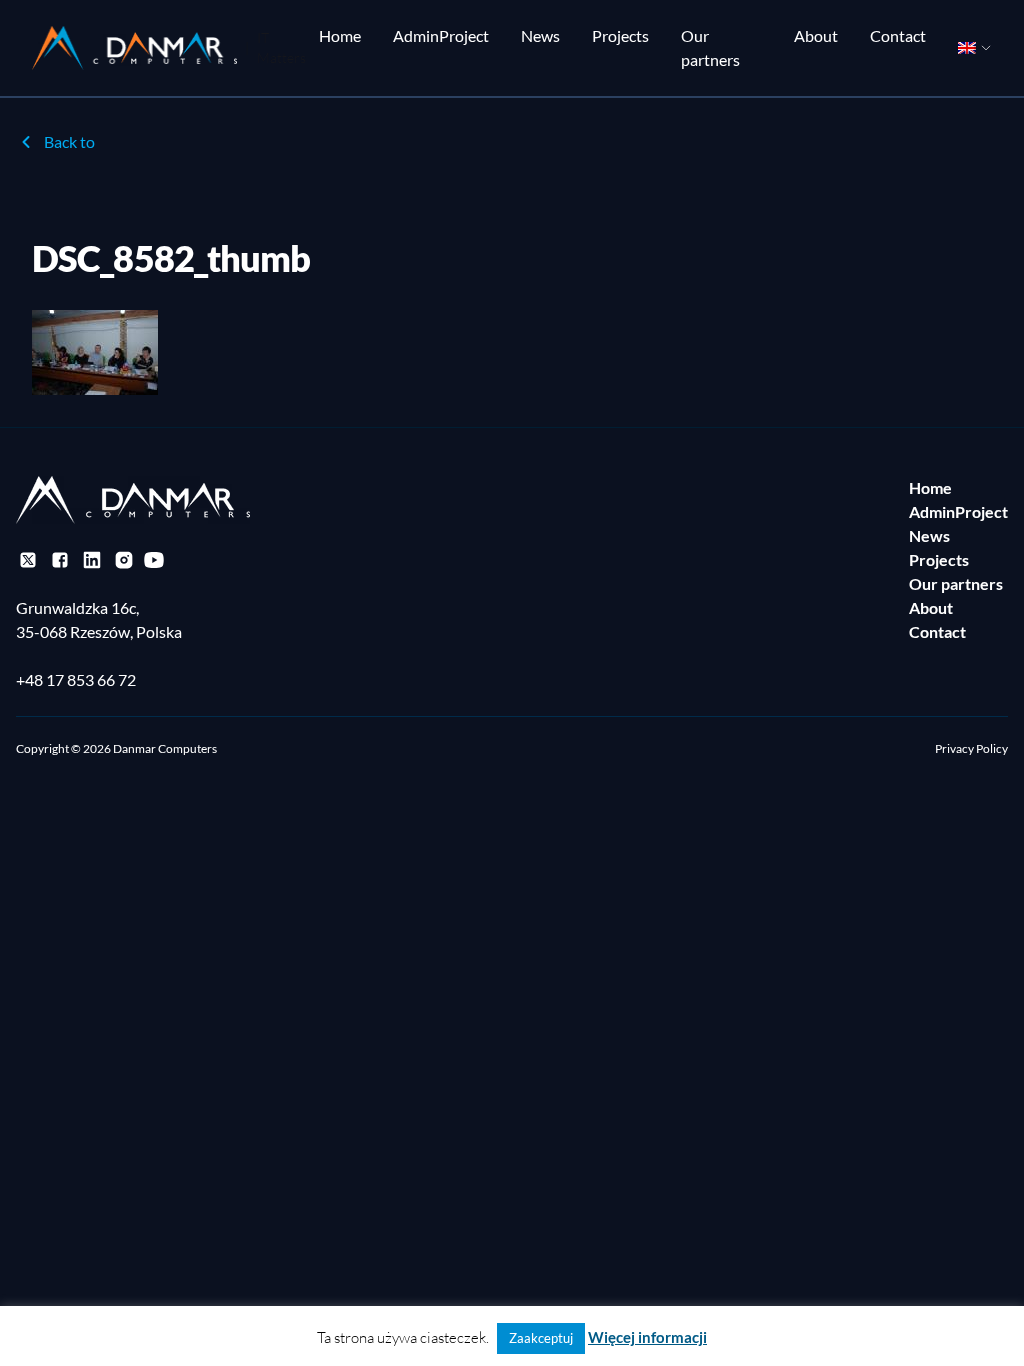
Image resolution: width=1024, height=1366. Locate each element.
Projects (620, 35)
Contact (898, 35)
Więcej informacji (647, 1337)
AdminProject (441, 35)
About (816, 35)
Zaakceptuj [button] (541, 1338)
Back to (69, 141)
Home (340, 35)
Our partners (710, 47)
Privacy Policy (971, 748)
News (540, 35)
